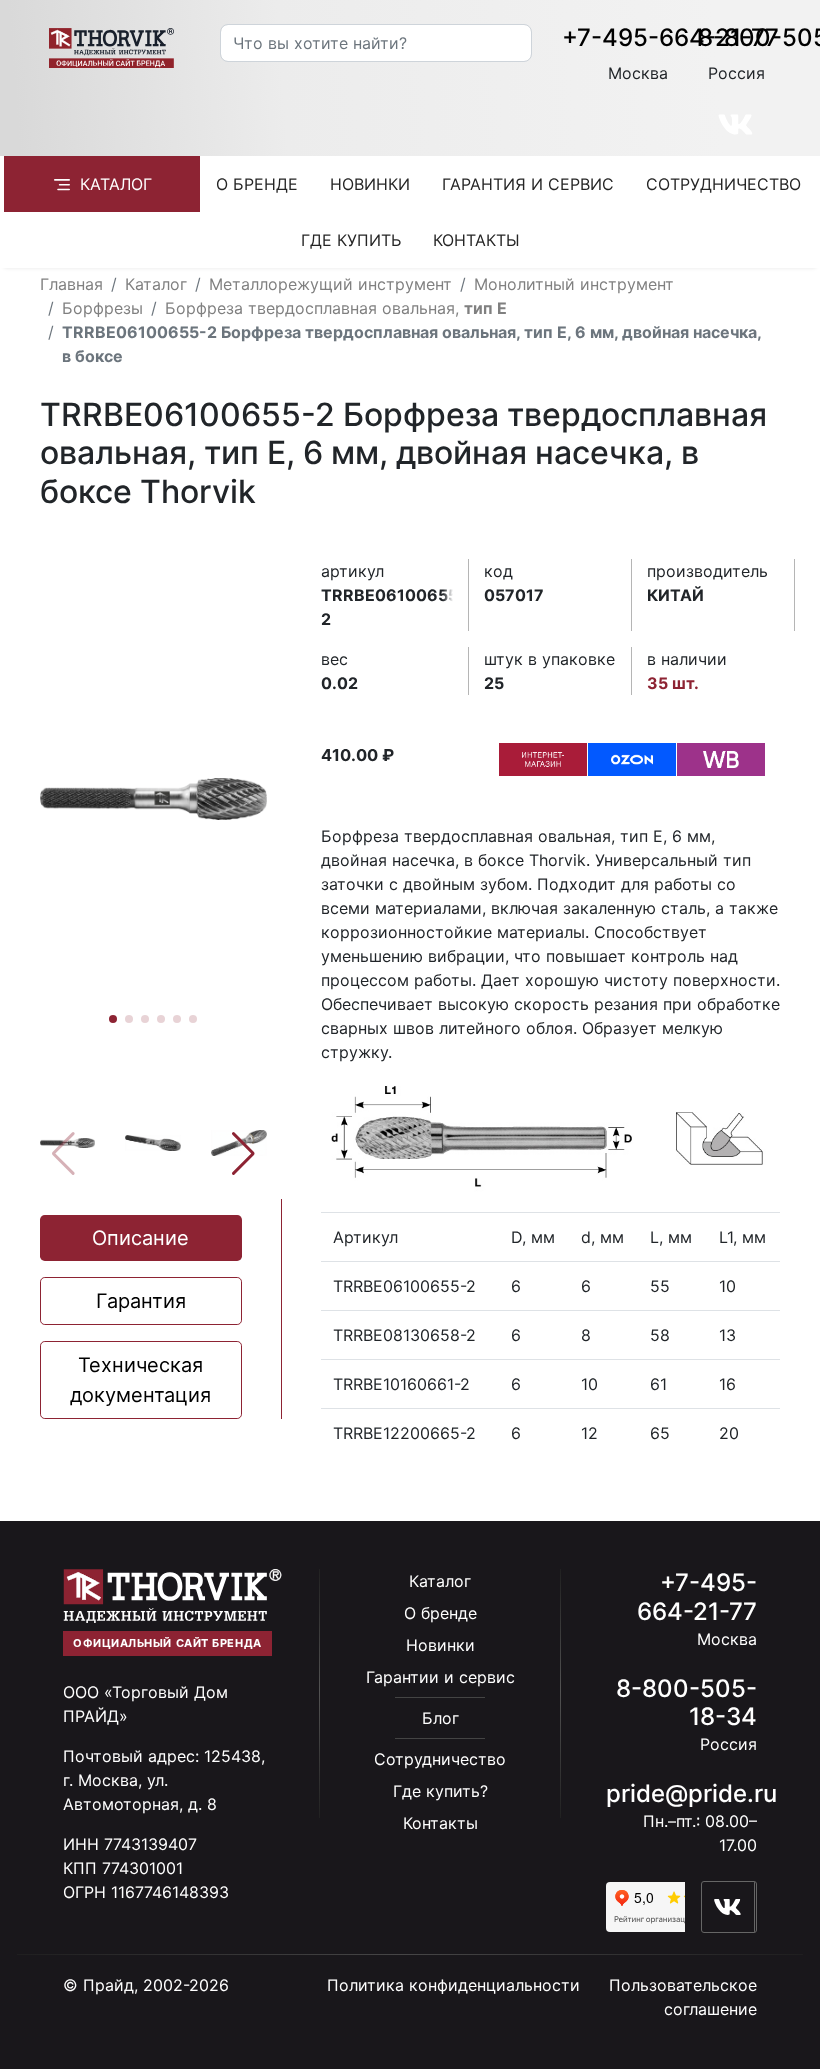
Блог (440, 1718)
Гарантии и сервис (440, 1677)
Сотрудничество (723, 184)
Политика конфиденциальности (453, 1985)
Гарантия (141, 1301)
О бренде (257, 184)
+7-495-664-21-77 (670, 37)
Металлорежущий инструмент (330, 284)
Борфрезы (102, 308)
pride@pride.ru (691, 1793)
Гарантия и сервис (528, 184)
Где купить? (440, 1791)
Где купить (351, 240)
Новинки (370, 184)
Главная (71, 284)
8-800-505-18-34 (686, 1703)
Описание (140, 1238)
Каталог (116, 184)
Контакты (476, 240)
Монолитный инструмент (574, 284)
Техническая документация (140, 1380)
